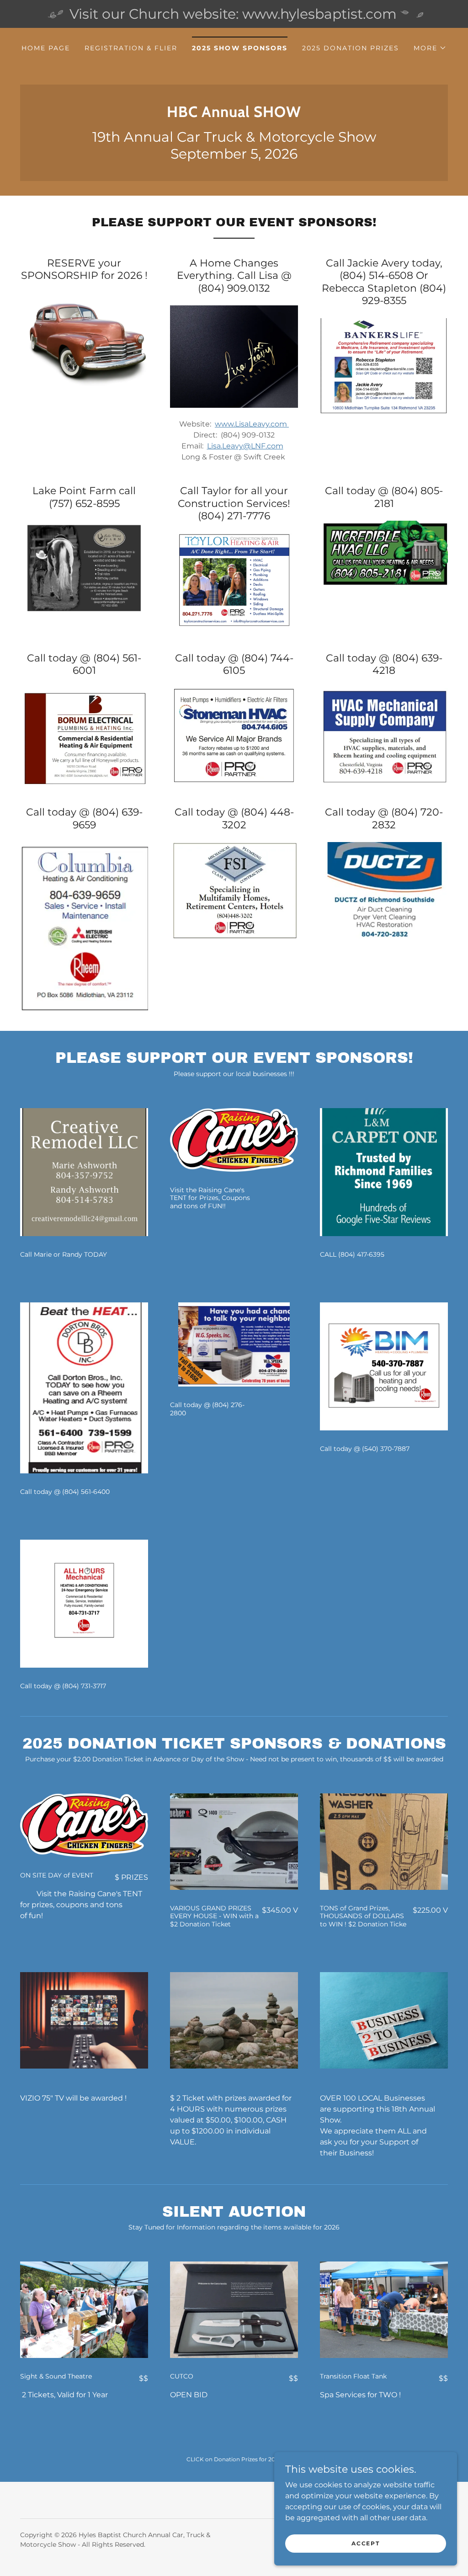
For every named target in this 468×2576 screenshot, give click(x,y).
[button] (430, 48)
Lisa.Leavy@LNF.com (245, 446)
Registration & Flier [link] (131, 48)
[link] (234, 115)
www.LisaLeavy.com (252, 424)
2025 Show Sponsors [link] (239, 48)
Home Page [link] (46, 48)
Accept (365, 2543)
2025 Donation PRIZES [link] (351, 48)
